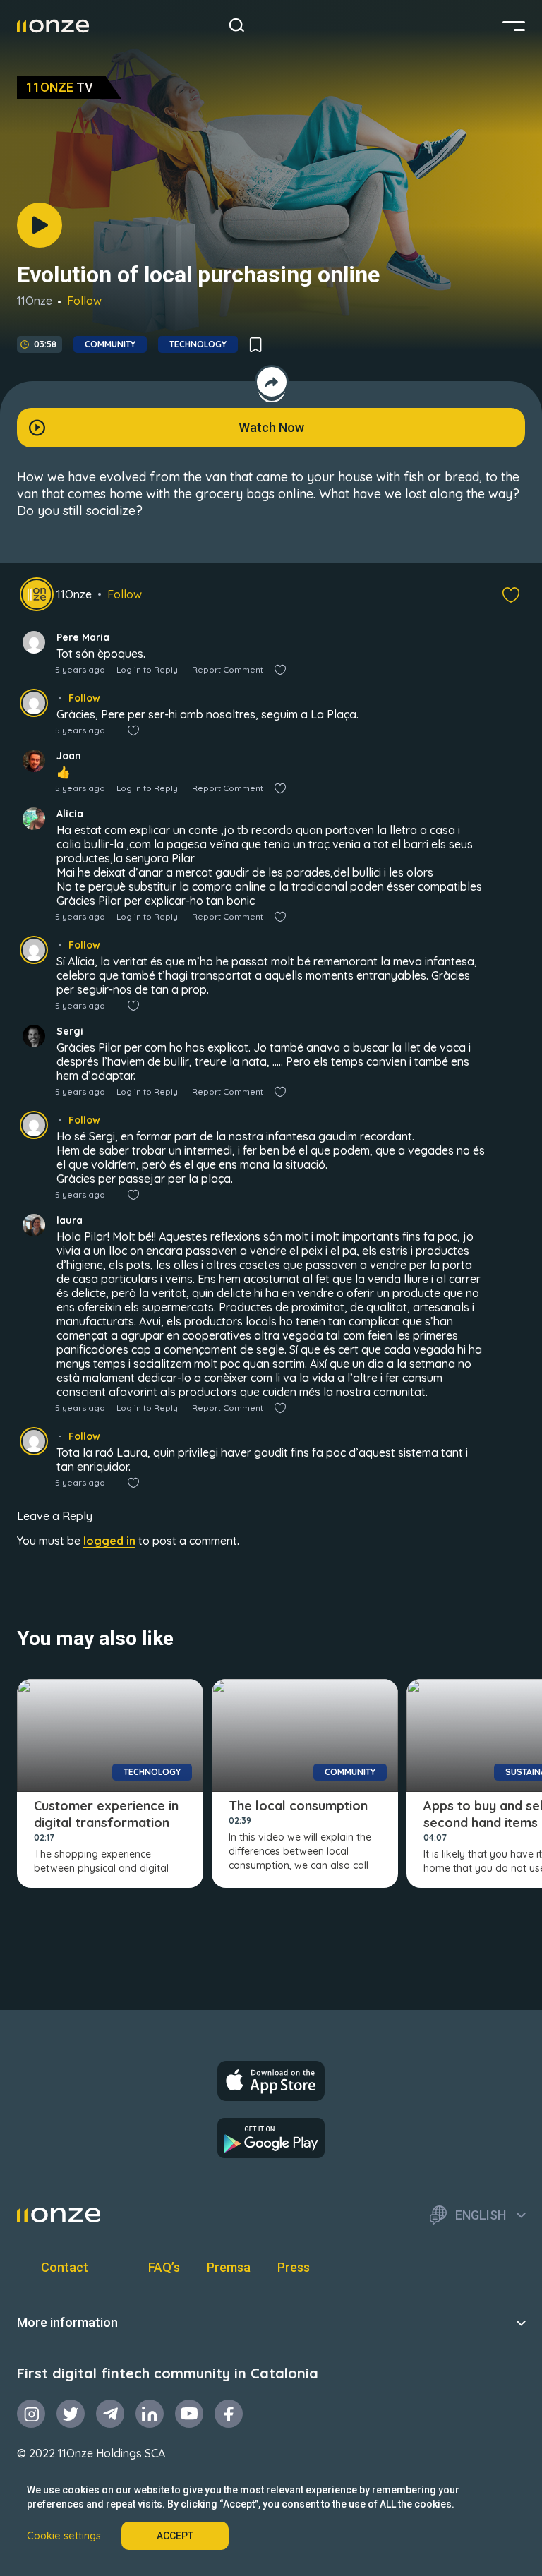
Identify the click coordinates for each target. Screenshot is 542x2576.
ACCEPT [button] (175, 2536)
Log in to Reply (147, 669)
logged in (109, 1541)
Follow (84, 301)
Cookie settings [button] (64, 2536)
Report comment (228, 669)
